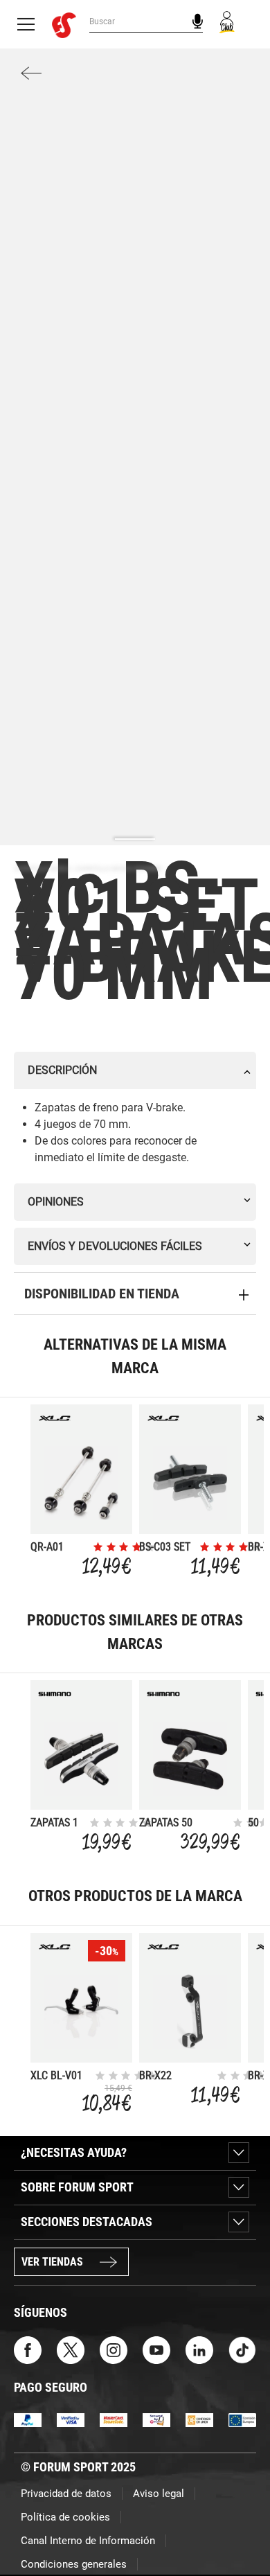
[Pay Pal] (28, 2419)
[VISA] (71, 2419)
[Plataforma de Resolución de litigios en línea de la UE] (242, 2419)
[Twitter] (71, 2349)
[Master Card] (114, 2419)
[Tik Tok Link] (242, 2349)
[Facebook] (28, 2349)
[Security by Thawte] (156, 2419)
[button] (240, 2526)
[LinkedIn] (199, 2349)
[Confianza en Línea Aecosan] (199, 2419)
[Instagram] (114, 2349)
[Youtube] (156, 2349)
